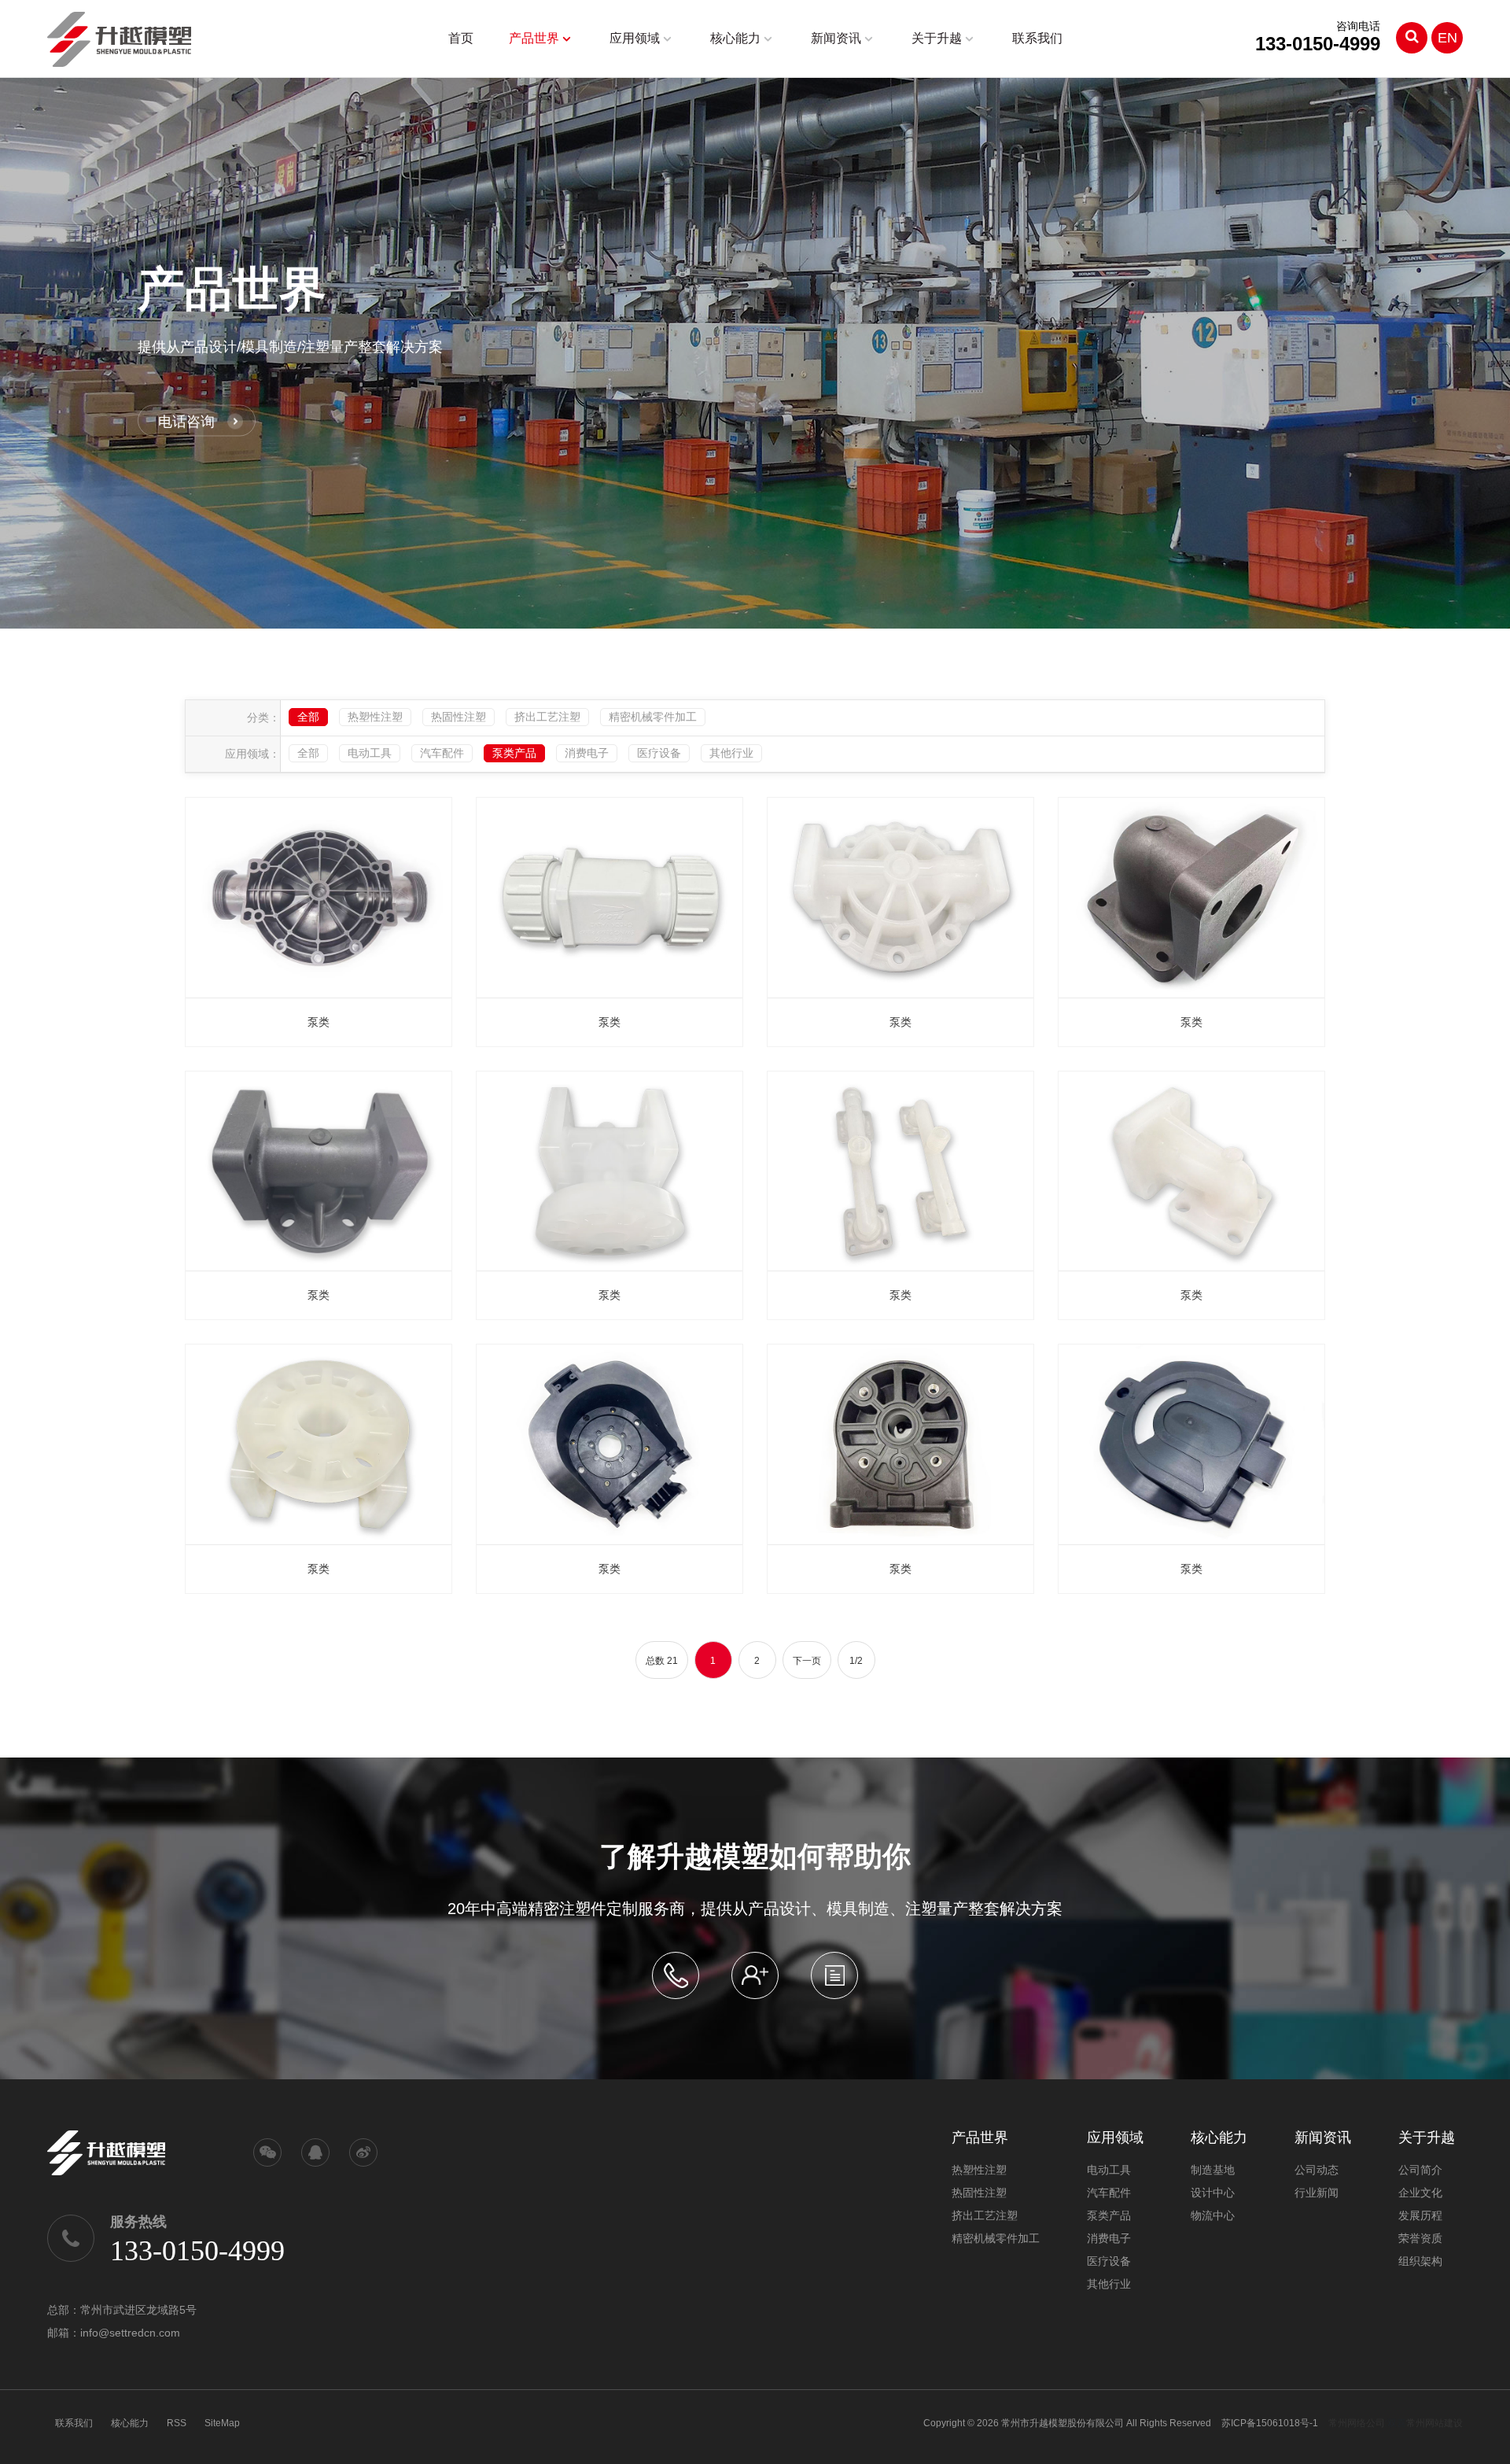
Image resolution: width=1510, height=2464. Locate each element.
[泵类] (319, 898)
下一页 (807, 1661)
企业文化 (1420, 2193)
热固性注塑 (459, 717)
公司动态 (1317, 2170)
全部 (308, 717)
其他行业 (731, 753)
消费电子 (587, 753)
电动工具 (370, 753)
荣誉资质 (1420, 2238)
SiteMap (222, 2423)
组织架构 (1420, 2261)
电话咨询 (186, 421)
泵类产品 (514, 753)
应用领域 (635, 38)
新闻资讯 (836, 38)
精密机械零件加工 (653, 717)
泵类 (319, 1022)
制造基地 (1213, 2170)
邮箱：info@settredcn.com (114, 2333)
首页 (461, 38)
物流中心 (1213, 2215)
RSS (177, 2423)
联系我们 (1037, 38)
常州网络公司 (1357, 2423)
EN (1447, 38)
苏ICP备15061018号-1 (1270, 2423)
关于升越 (937, 38)
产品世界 (534, 38)
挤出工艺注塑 (547, 717)
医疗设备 (659, 753)
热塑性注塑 (375, 717)
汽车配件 (442, 753)
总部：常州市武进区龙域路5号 (122, 2310)
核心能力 (735, 38)
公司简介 (1420, 2170)
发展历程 (1420, 2215)
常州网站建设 (1434, 2423)
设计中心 (1213, 2193)
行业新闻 (1317, 2193)
